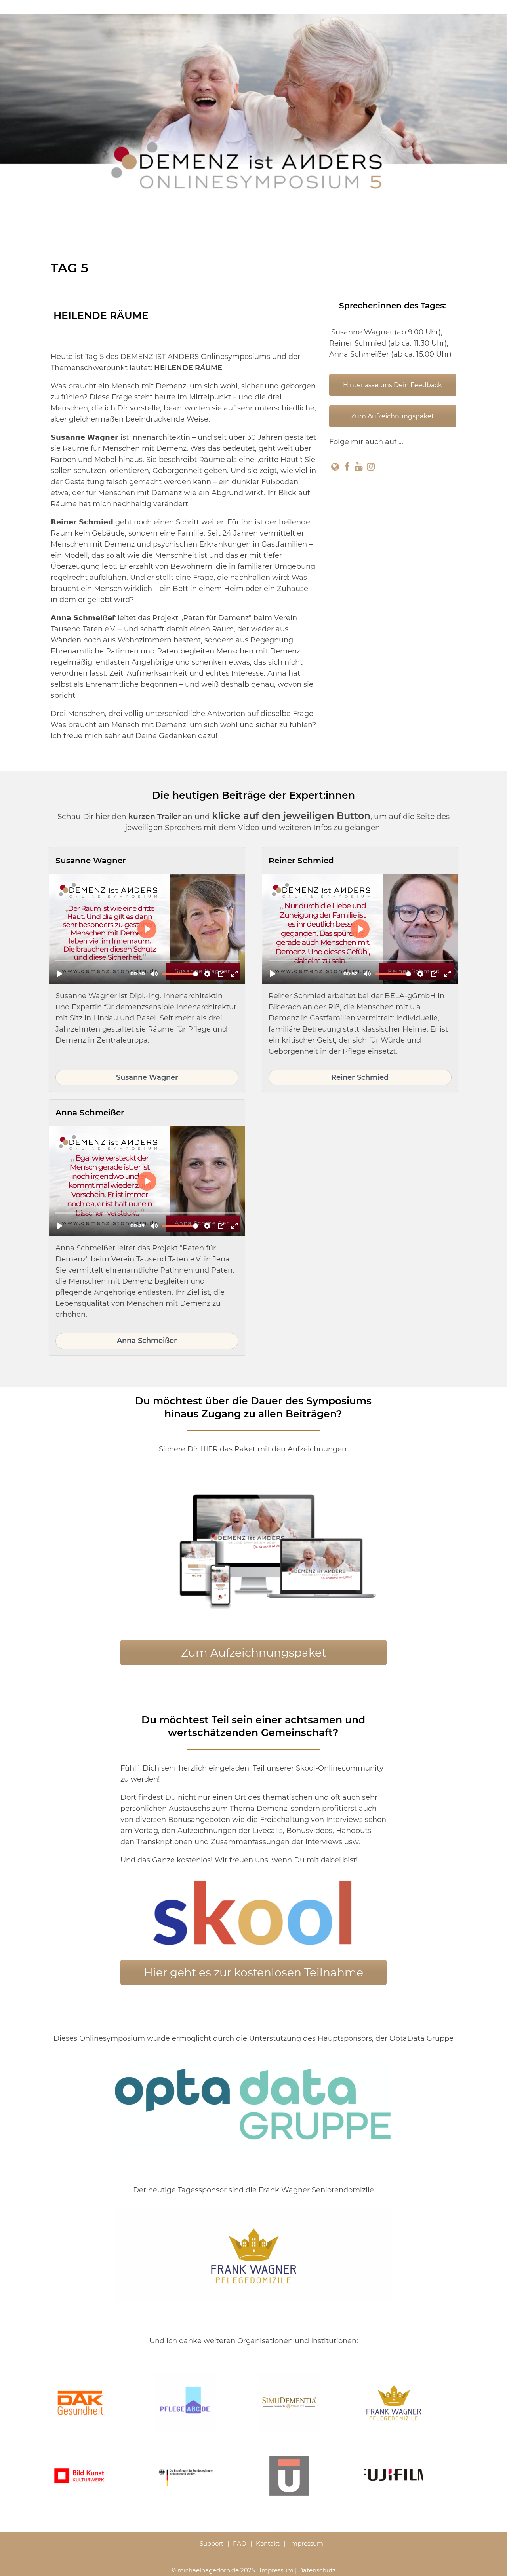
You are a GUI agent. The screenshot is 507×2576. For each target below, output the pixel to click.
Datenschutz (317, 2570)
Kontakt (268, 2543)
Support (212, 2543)
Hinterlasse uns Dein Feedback (393, 385)
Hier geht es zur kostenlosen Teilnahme (253, 1972)
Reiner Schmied (360, 1077)
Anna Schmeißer (147, 1341)
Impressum (306, 2543)
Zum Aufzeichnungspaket (393, 416)
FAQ (240, 2543)
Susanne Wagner (147, 1077)
